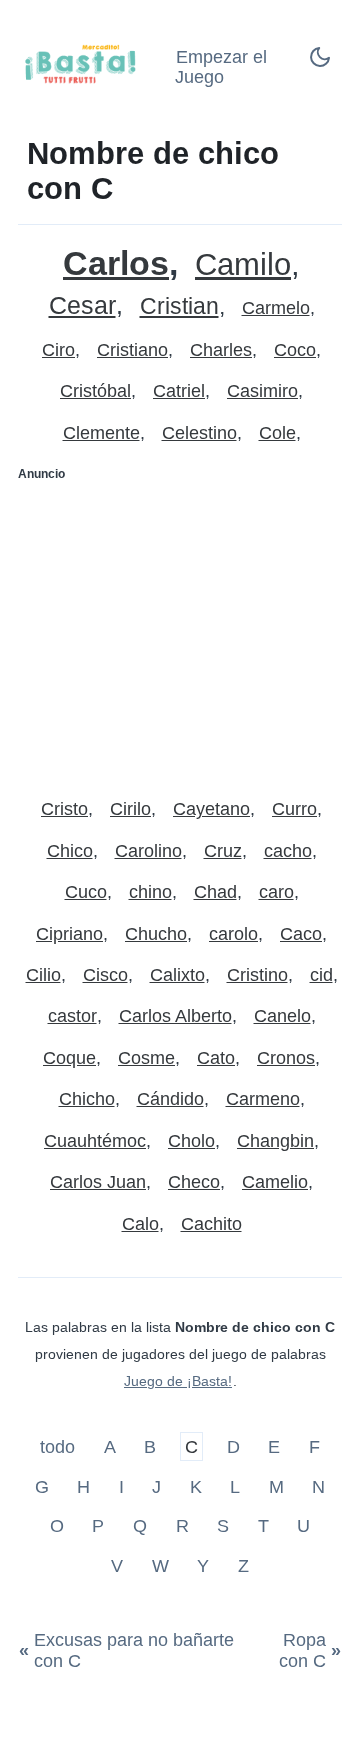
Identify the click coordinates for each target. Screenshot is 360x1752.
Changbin (275, 1141)
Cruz (223, 851)
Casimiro (262, 391)
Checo (194, 1182)
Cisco (105, 975)
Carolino (148, 851)
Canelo (282, 1016)
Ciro (58, 350)
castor (72, 1016)
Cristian (179, 306)
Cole (277, 433)
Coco (295, 350)
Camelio (275, 1182)
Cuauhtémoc (95, 1141)
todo (60, 1447)
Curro (294, 809)
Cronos (286, 1058)
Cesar (82, 305)
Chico (70, 851)
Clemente (101, 433)
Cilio (43, 975)
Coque (69, 1058)
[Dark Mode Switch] (320, 63)
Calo (140, 1224)
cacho (288, 851)
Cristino (257, 975)
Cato (216, 1058)
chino (150, 892)
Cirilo (130, 809)
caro (276, 892)
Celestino (199, 433)
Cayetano (211, 809)
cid (321, 975)
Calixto (177, 975)
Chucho (156, 934)
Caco (301, 934)
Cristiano (132, 350)
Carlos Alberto (175, 1016)
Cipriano (69, 934)
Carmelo (276, 308)
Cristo (64, 809)
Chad (215, 892)
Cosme (146, 1058)
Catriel (179, 391)
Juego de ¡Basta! (178, 1381)
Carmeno (263, 1099)
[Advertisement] (180, 631)
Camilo (243, 264)
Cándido (170, 1099)
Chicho (87, 1099)
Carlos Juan (98, 1182)
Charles (221, 350)
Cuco (86, 892)
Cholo (191, 1141)
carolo (233, 934)
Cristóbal (95, 391)
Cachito (211, 1224)
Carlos (116, 263)
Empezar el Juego (221, 67)
